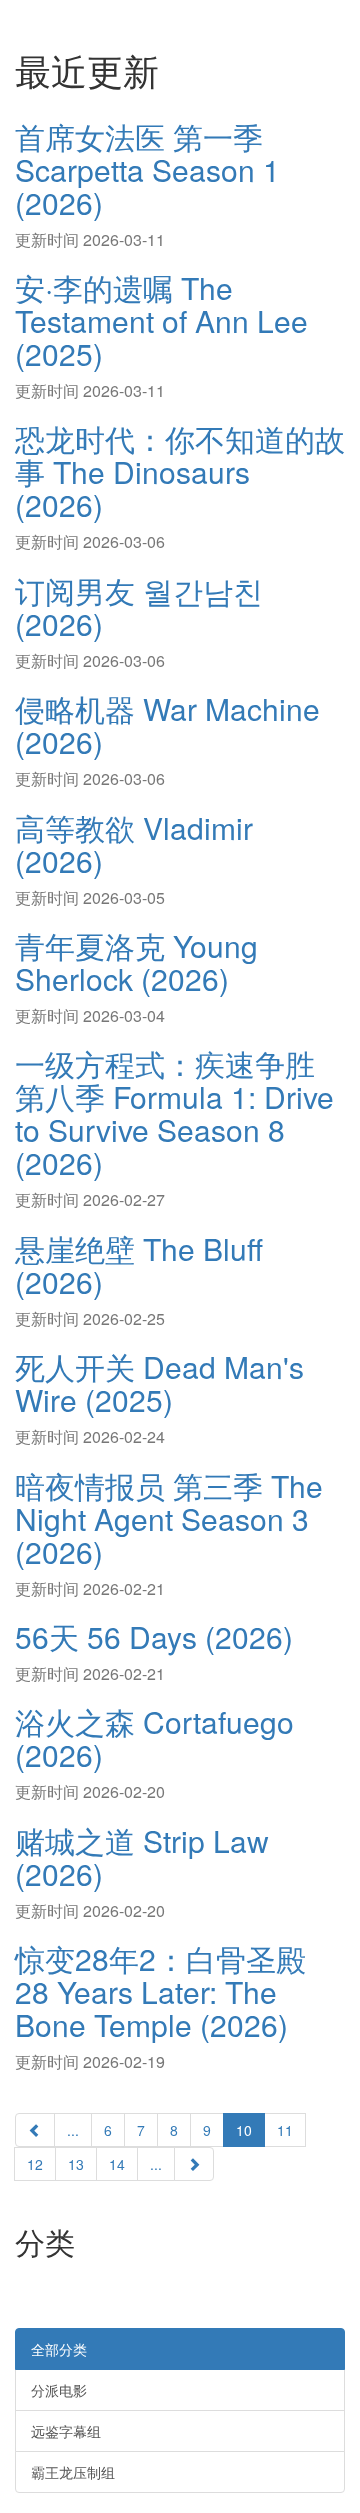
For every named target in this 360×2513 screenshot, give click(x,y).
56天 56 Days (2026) (154, 1636)
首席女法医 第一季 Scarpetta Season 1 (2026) (147, 169)
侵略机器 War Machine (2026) (167, 725)
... (73, 2130)
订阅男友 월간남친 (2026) (139, 607)
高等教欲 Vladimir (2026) (134, 844)
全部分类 (59, 2349)
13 (76, 2164)
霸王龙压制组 (73, 2472)
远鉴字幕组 (66, 2431)
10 (244, 2130)
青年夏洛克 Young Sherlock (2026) (136, 962)
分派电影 (59, 2390)
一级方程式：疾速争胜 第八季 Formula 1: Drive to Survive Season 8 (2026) (174, 1113)
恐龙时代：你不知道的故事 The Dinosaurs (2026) (180, 471)
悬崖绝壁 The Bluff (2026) (139, 1265)
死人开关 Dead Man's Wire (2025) (159, 1383)
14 (117, 2164)
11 (285, 2130)
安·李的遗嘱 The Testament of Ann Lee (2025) (161, 320)
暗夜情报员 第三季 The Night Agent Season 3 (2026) (169, 1518)
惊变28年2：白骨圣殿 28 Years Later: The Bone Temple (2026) (160, 1991)
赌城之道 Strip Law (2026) (142, 1857)
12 (35, 2164)
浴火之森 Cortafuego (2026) (154, 1738)
